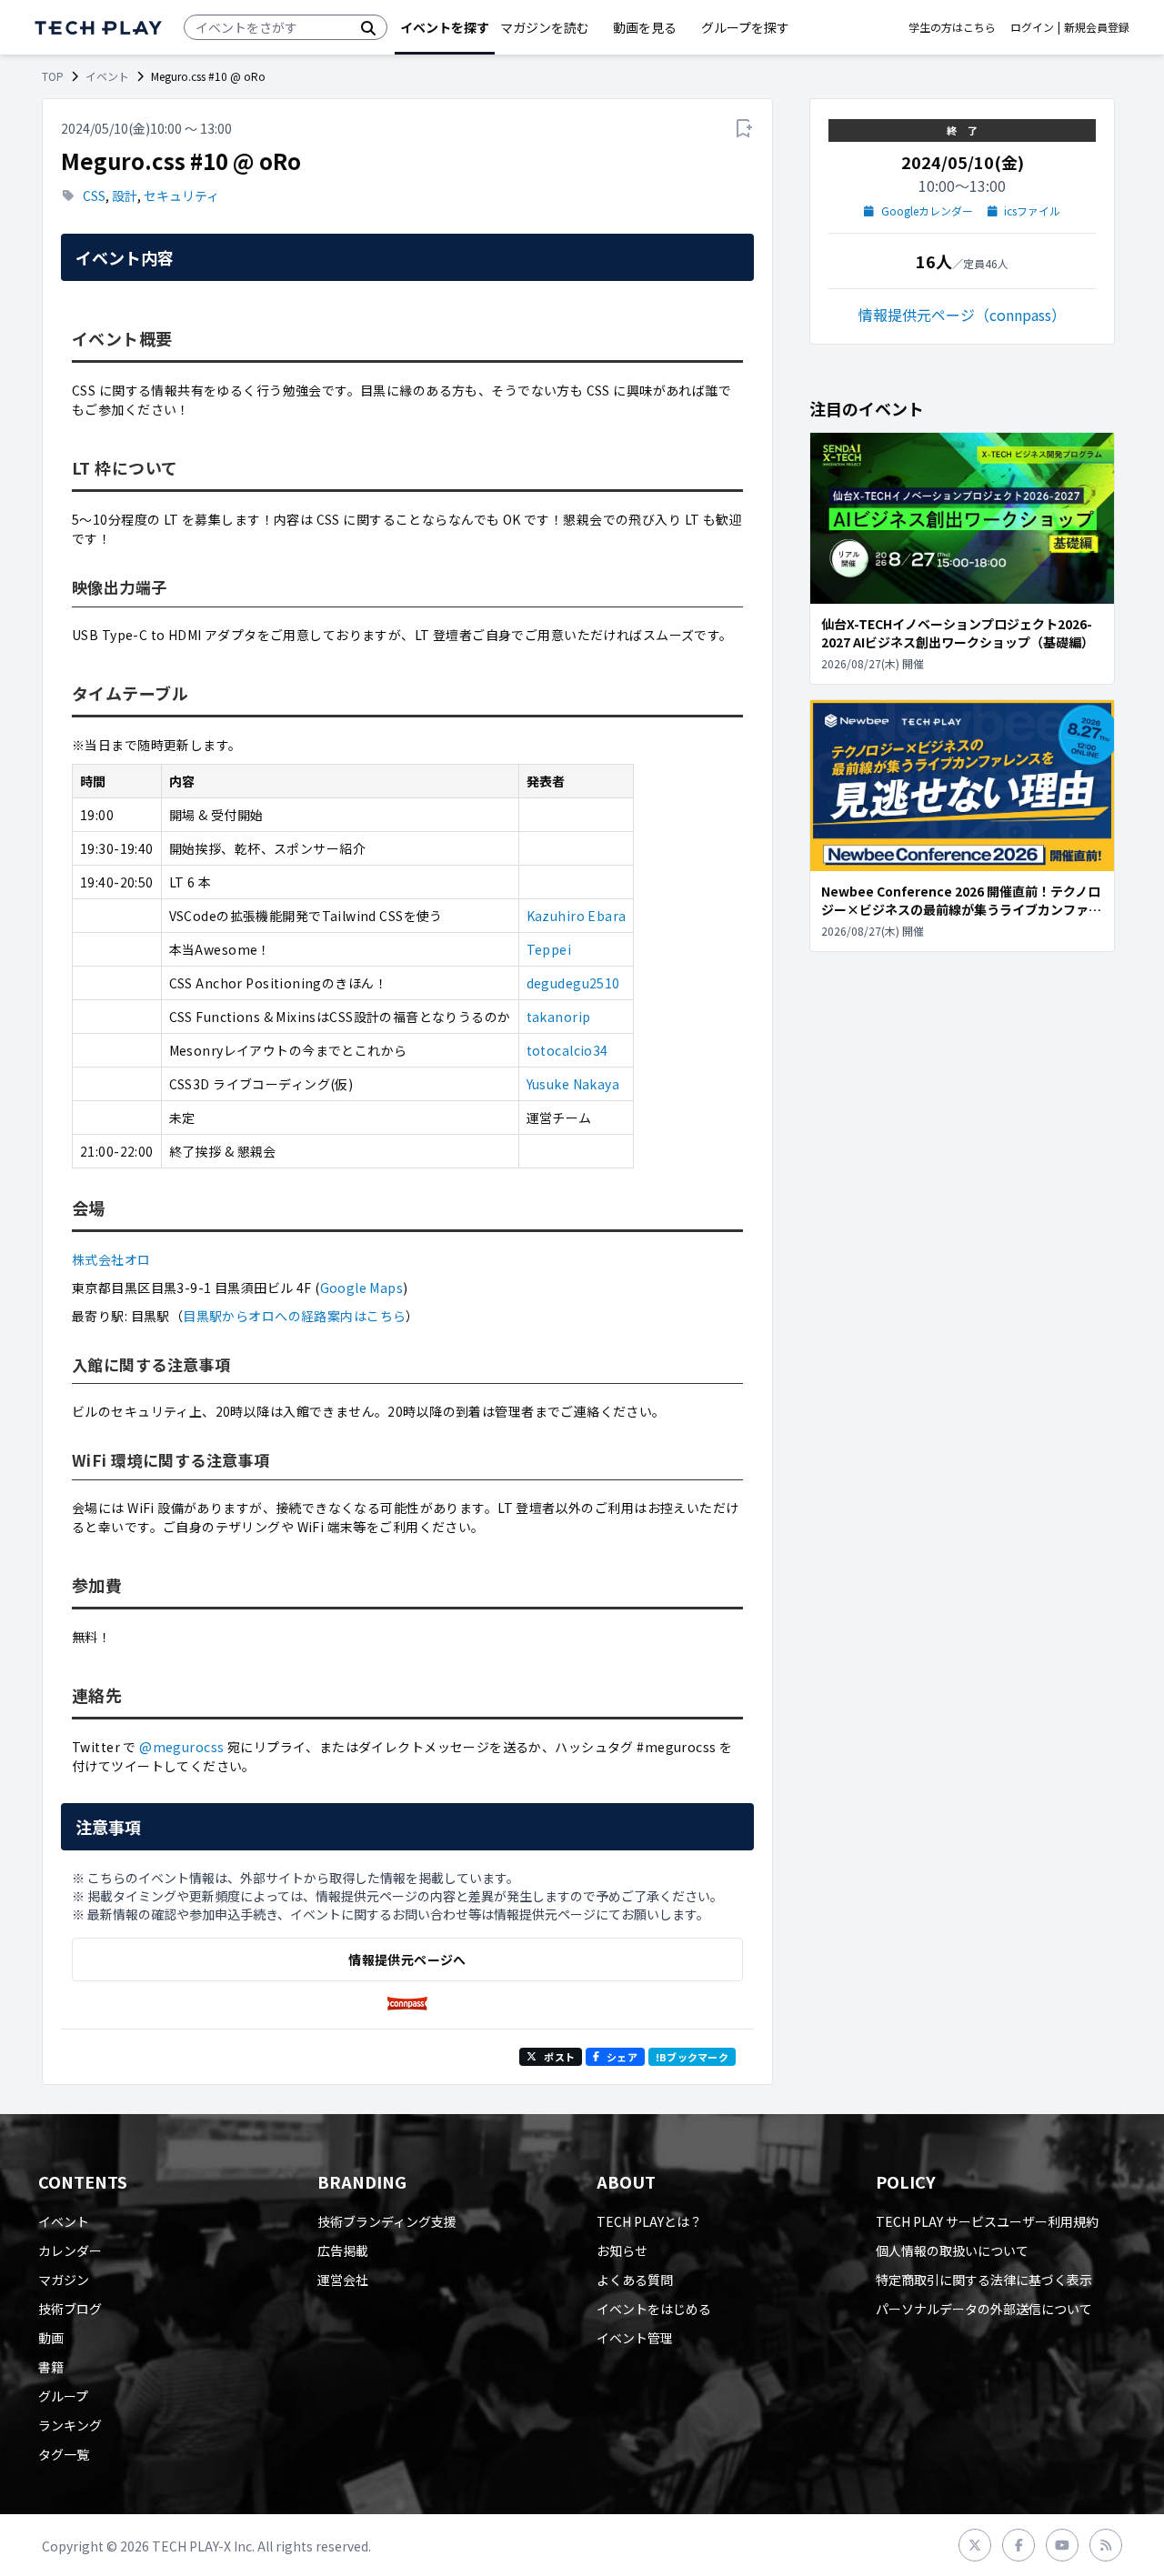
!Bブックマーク (692, 2057)
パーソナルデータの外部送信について (984, 2309)
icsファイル (1032, 211)
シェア (622, 2057)
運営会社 (343, 2280)
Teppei (549, 949)
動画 (51, 2338)
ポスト (559, 2057)
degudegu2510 (573, 983)
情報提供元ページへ (407, 1960)
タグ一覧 (64, 2454)
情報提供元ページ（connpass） (962, 315)
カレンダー (70, 2250)
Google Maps (362, 1288)
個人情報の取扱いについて (952, 2250)
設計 (125, 195)
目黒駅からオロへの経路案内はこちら (294, 1316)
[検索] (368, 27)
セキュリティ (181, 195)
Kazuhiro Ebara (577, 916)
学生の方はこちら (952, 27)
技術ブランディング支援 (387, 2221)
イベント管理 (635, 2338)
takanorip (559, 1017)
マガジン (64, 2280)
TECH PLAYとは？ (649, 2221)
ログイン (1032, 27)
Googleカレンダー (927, 211)
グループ (63, 2396)
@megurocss (181, 1747)
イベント (107, 76)
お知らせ (622, 2250)
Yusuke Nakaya (573, 1084)
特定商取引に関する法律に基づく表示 (984, 2280)
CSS (94, 195)
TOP (53, 76)
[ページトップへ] (98, 28)
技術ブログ (70, 2309)
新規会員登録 (1097, 27)
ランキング (70, 2425)
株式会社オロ (111, 1259)
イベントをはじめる (654, 2309)
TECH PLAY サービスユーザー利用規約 (987, 2221)
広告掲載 (343, 2250)
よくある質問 (635, 2280)
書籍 (51, 2367)
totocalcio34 (567, 1050)
